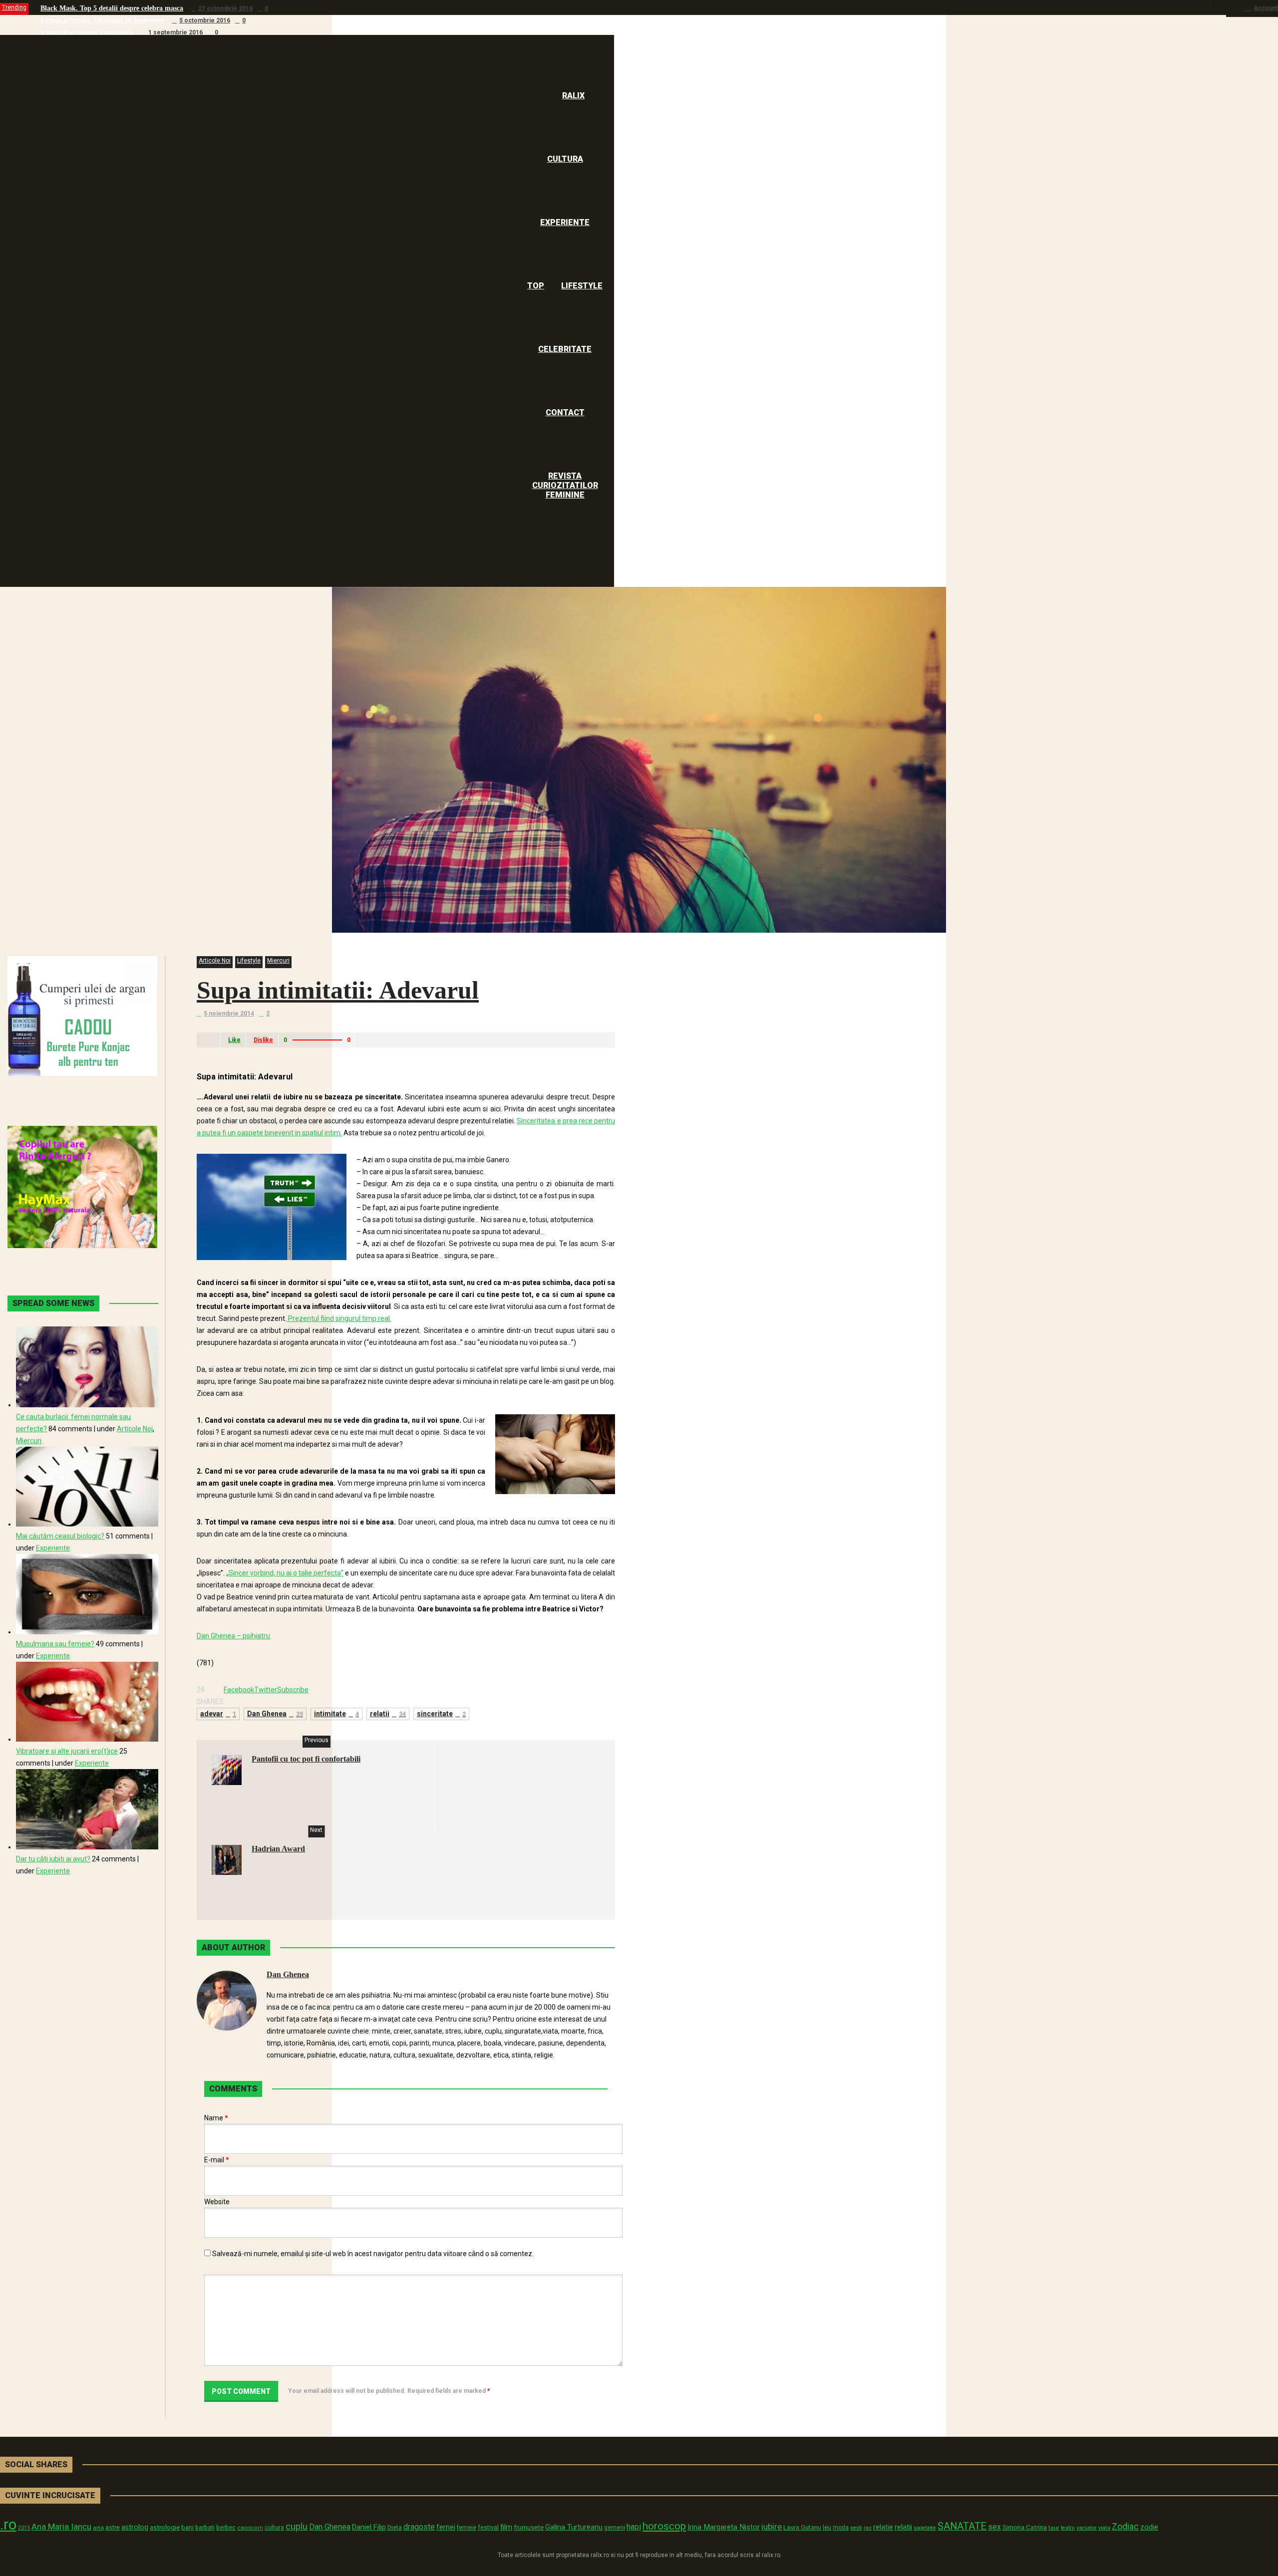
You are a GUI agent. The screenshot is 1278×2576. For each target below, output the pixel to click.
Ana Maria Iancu (61, 2527)
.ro (8, 2525)
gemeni (615, 2528)
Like (234, 1040)
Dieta (395, 2527)
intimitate (336, 1714)
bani (187, 2527)
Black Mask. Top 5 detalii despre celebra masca (112, 8)
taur (1054, 2528)
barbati (205, 2528)
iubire (772, 2527)
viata (1104, 2528)
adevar (218, 1714)
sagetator (925, 2528)
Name (216, 2118)
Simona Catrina (1025, 2527)
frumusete (529, 2527)
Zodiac (1125, 2526)
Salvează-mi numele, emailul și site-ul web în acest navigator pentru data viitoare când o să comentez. (373, 2254)
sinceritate (441, 1714)
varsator (1087, 2528)
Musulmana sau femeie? (55, 1644)
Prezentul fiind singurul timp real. (339, 1318)
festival (488, 2527)
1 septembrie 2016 (175, 32)
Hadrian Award (278, 1849)
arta (98, 2528)
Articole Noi (215, 961)
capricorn (250, 2528)
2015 (24, 2528)
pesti (856, 2528)
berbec (226, 2528)
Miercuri (278, 961)
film (506, 2527)
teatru (1068, 2528)
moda (841, 2528)
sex (994, 2527)
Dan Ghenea (275, 1714)
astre (113, 2527)
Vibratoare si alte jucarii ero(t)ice (67, 1751)
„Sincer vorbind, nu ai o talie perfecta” (285, 1573)
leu (827, 2527)
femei (446, 2527)
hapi (634, 2527)
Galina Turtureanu (574, 2527)
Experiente (53, 1548)
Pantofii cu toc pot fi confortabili (306, 1759)
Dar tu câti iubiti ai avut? (53, 1859)
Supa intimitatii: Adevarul (338, 990)
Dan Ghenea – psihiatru (233, 1636)
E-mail (217, 2160)
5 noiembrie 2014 (229, 1014)
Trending (14, 7)
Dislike (263, 1040)
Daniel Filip (369, 2527)
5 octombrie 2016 (205, 20)
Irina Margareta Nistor (724, 2527)
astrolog (135, 2527)
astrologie (165, 2527)
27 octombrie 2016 (225, 8)
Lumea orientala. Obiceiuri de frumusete (102, 20)
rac (868, 2528)
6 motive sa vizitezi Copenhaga (87, 32)
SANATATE (962, 2526)
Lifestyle (249, 961)
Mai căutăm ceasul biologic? (60, 1536)
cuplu (297, 2527)
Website (217, 2202)
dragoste (419, 2527)
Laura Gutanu (802, 2527)
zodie (1149, 2527)
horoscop (664, 2526)
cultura (274, 2528)
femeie (467, 2528)
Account (1266, 8)
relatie (883, 2527)
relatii (388, 1714)
